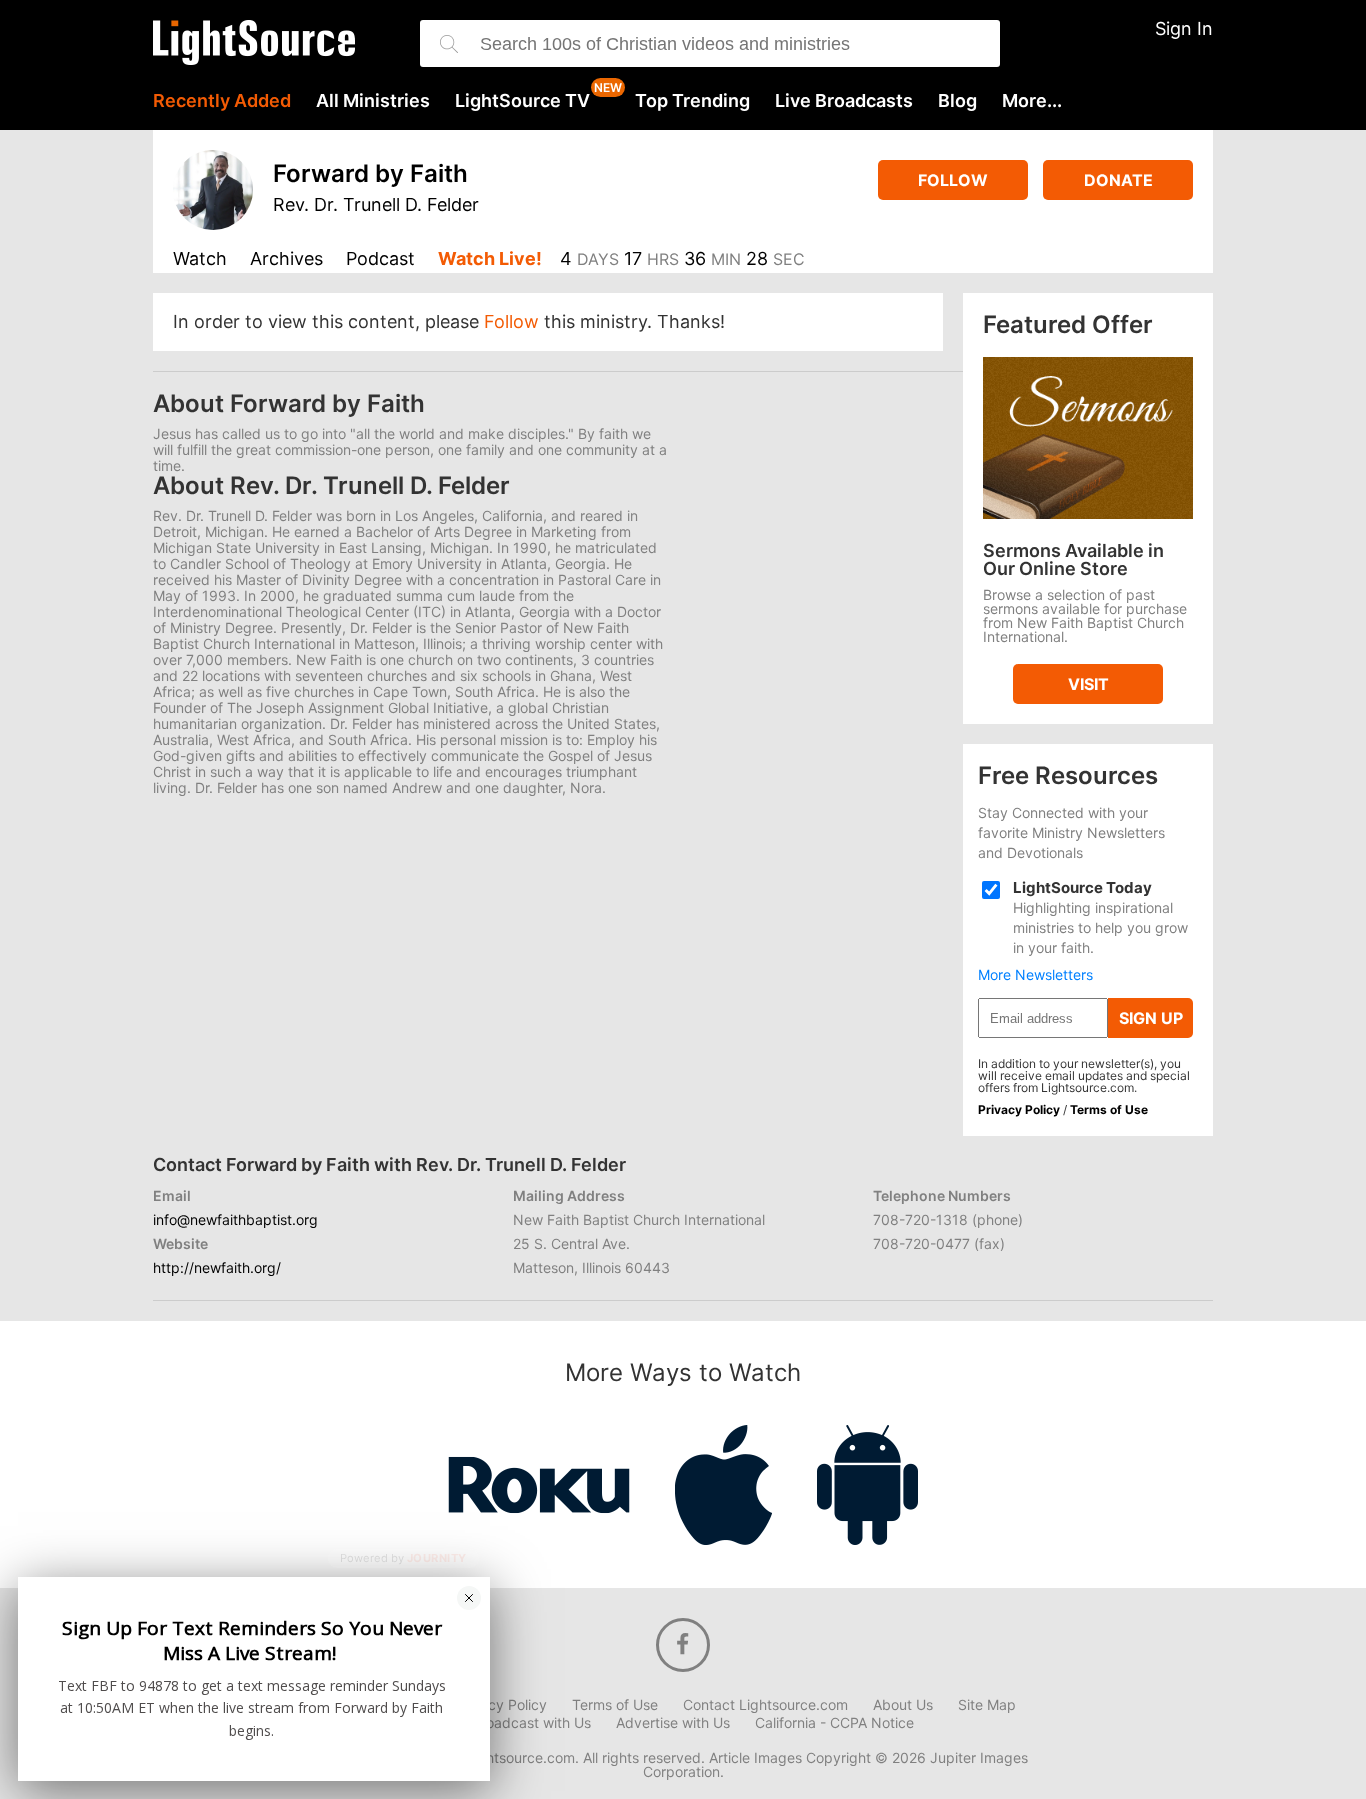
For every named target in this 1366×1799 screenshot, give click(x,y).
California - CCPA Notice (834, 1723)
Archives (286, 259)
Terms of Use (1109, 1109)
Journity (437, 1559)
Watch (200, 259)
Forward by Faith (370, 173)
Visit (1088, 684)
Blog (957, 101)
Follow (953, 180)
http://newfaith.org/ (217, 1267)
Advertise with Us (673, 1723)
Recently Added (222, 101)
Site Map (987, 1705)
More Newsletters (1035, 975)
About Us (903, 1705)
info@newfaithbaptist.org (235, 1219)
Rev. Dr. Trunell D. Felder (376, 204)
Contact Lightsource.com (765, 1705)
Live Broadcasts (844, 101)
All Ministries (373, 101)
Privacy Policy (1019, 1109)
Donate (1118, 180)
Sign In (1184, 28)
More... (1032, 101)
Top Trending (692, 101)
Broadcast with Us (531, 1723)
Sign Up (1151, 1018)
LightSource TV (522, 101)
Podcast (380, 259)
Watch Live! (490, 259)
